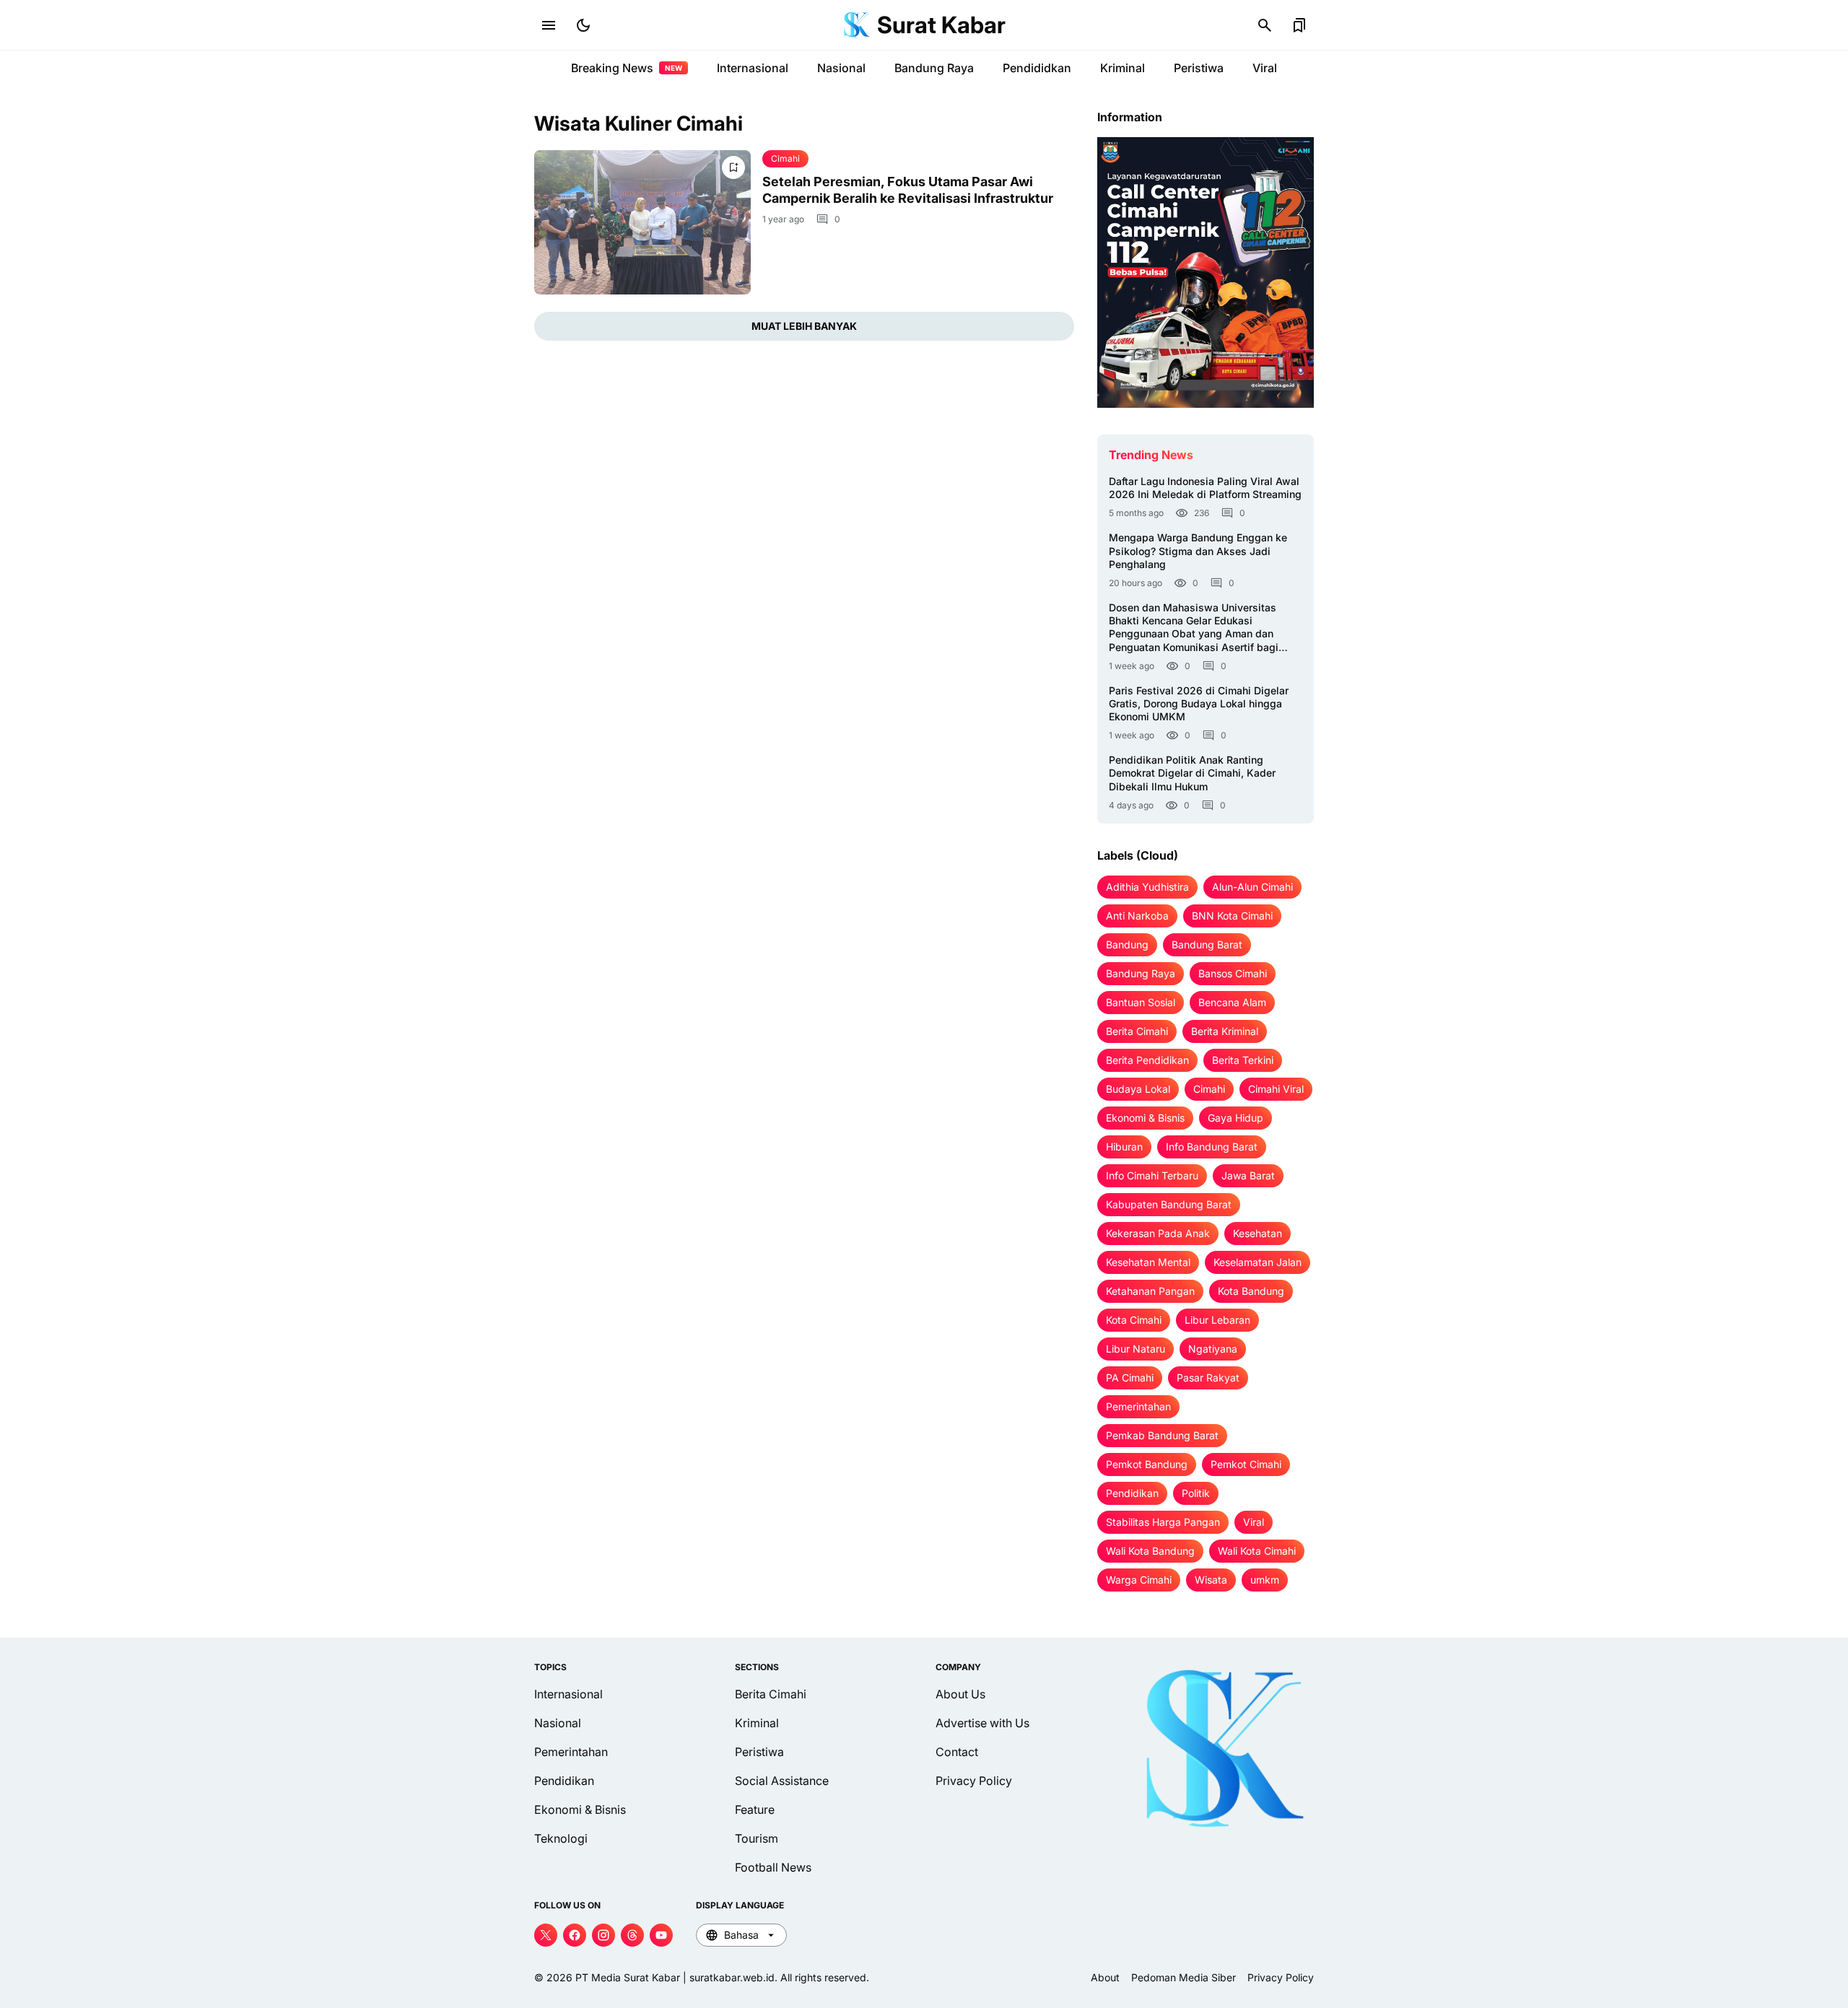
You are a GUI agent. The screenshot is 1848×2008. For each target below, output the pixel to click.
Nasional (841, 68)
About (1105, 1977)
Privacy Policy (974, 1781)
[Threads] (632, 1935)
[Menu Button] (549, 25)
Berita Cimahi (771, 1694)
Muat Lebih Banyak (804, 326)
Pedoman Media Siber (1184, 1977)
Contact (957, 1752)
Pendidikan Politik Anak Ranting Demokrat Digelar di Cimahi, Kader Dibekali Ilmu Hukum (1192, 773)
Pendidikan (564, 1781)
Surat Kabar (941, 25)
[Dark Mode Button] (583, 25)
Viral (1265, 68)
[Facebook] (575, 1935)
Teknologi (561, 1838)
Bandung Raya (934, 68)
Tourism (757, 1838)
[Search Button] (1265, 25)
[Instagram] (603, 1935)
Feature (755, 1810)
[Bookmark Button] (1299, 25)
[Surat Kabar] (857, 25)
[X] (546, 1935)
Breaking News (627, 68)
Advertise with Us (982, 1723)
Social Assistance (782, 1781)
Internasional (753, 68)
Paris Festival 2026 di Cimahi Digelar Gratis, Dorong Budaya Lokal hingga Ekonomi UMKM (1199, 703)
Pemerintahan (571, 1752)
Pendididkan (1037, 68)
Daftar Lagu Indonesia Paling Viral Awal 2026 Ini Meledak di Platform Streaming (1205, 488)
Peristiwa (1199, 68)
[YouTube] (661, 1935)
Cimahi (785, 158)
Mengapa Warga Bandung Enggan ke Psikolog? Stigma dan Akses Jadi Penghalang (1198, 550)
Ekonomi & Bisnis (580, 1810)
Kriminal (1123, 68)
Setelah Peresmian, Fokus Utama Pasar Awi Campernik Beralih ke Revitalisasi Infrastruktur (908, 190)
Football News (773, 1867)
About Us (960, 1694)
